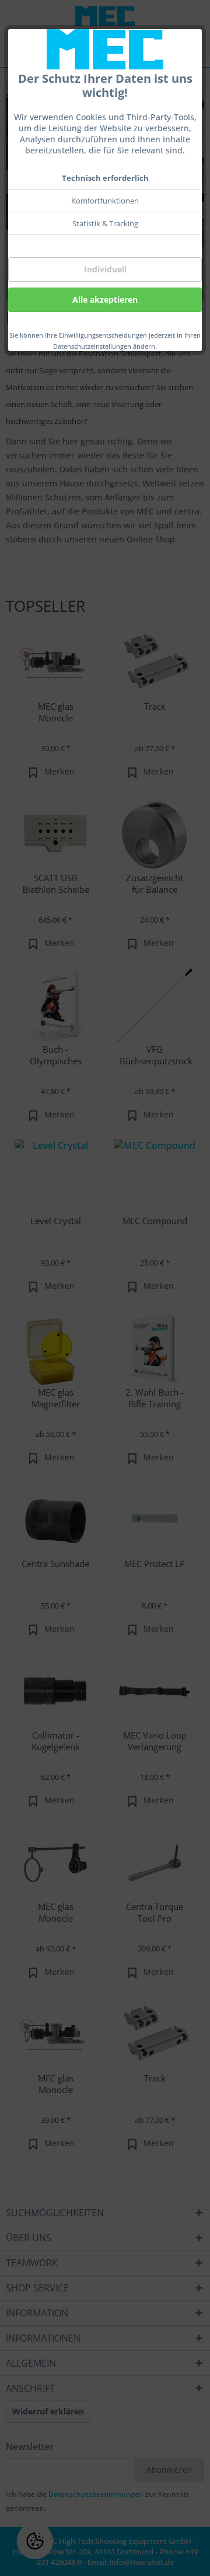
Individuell (105, 269)
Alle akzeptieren (105, 299)
